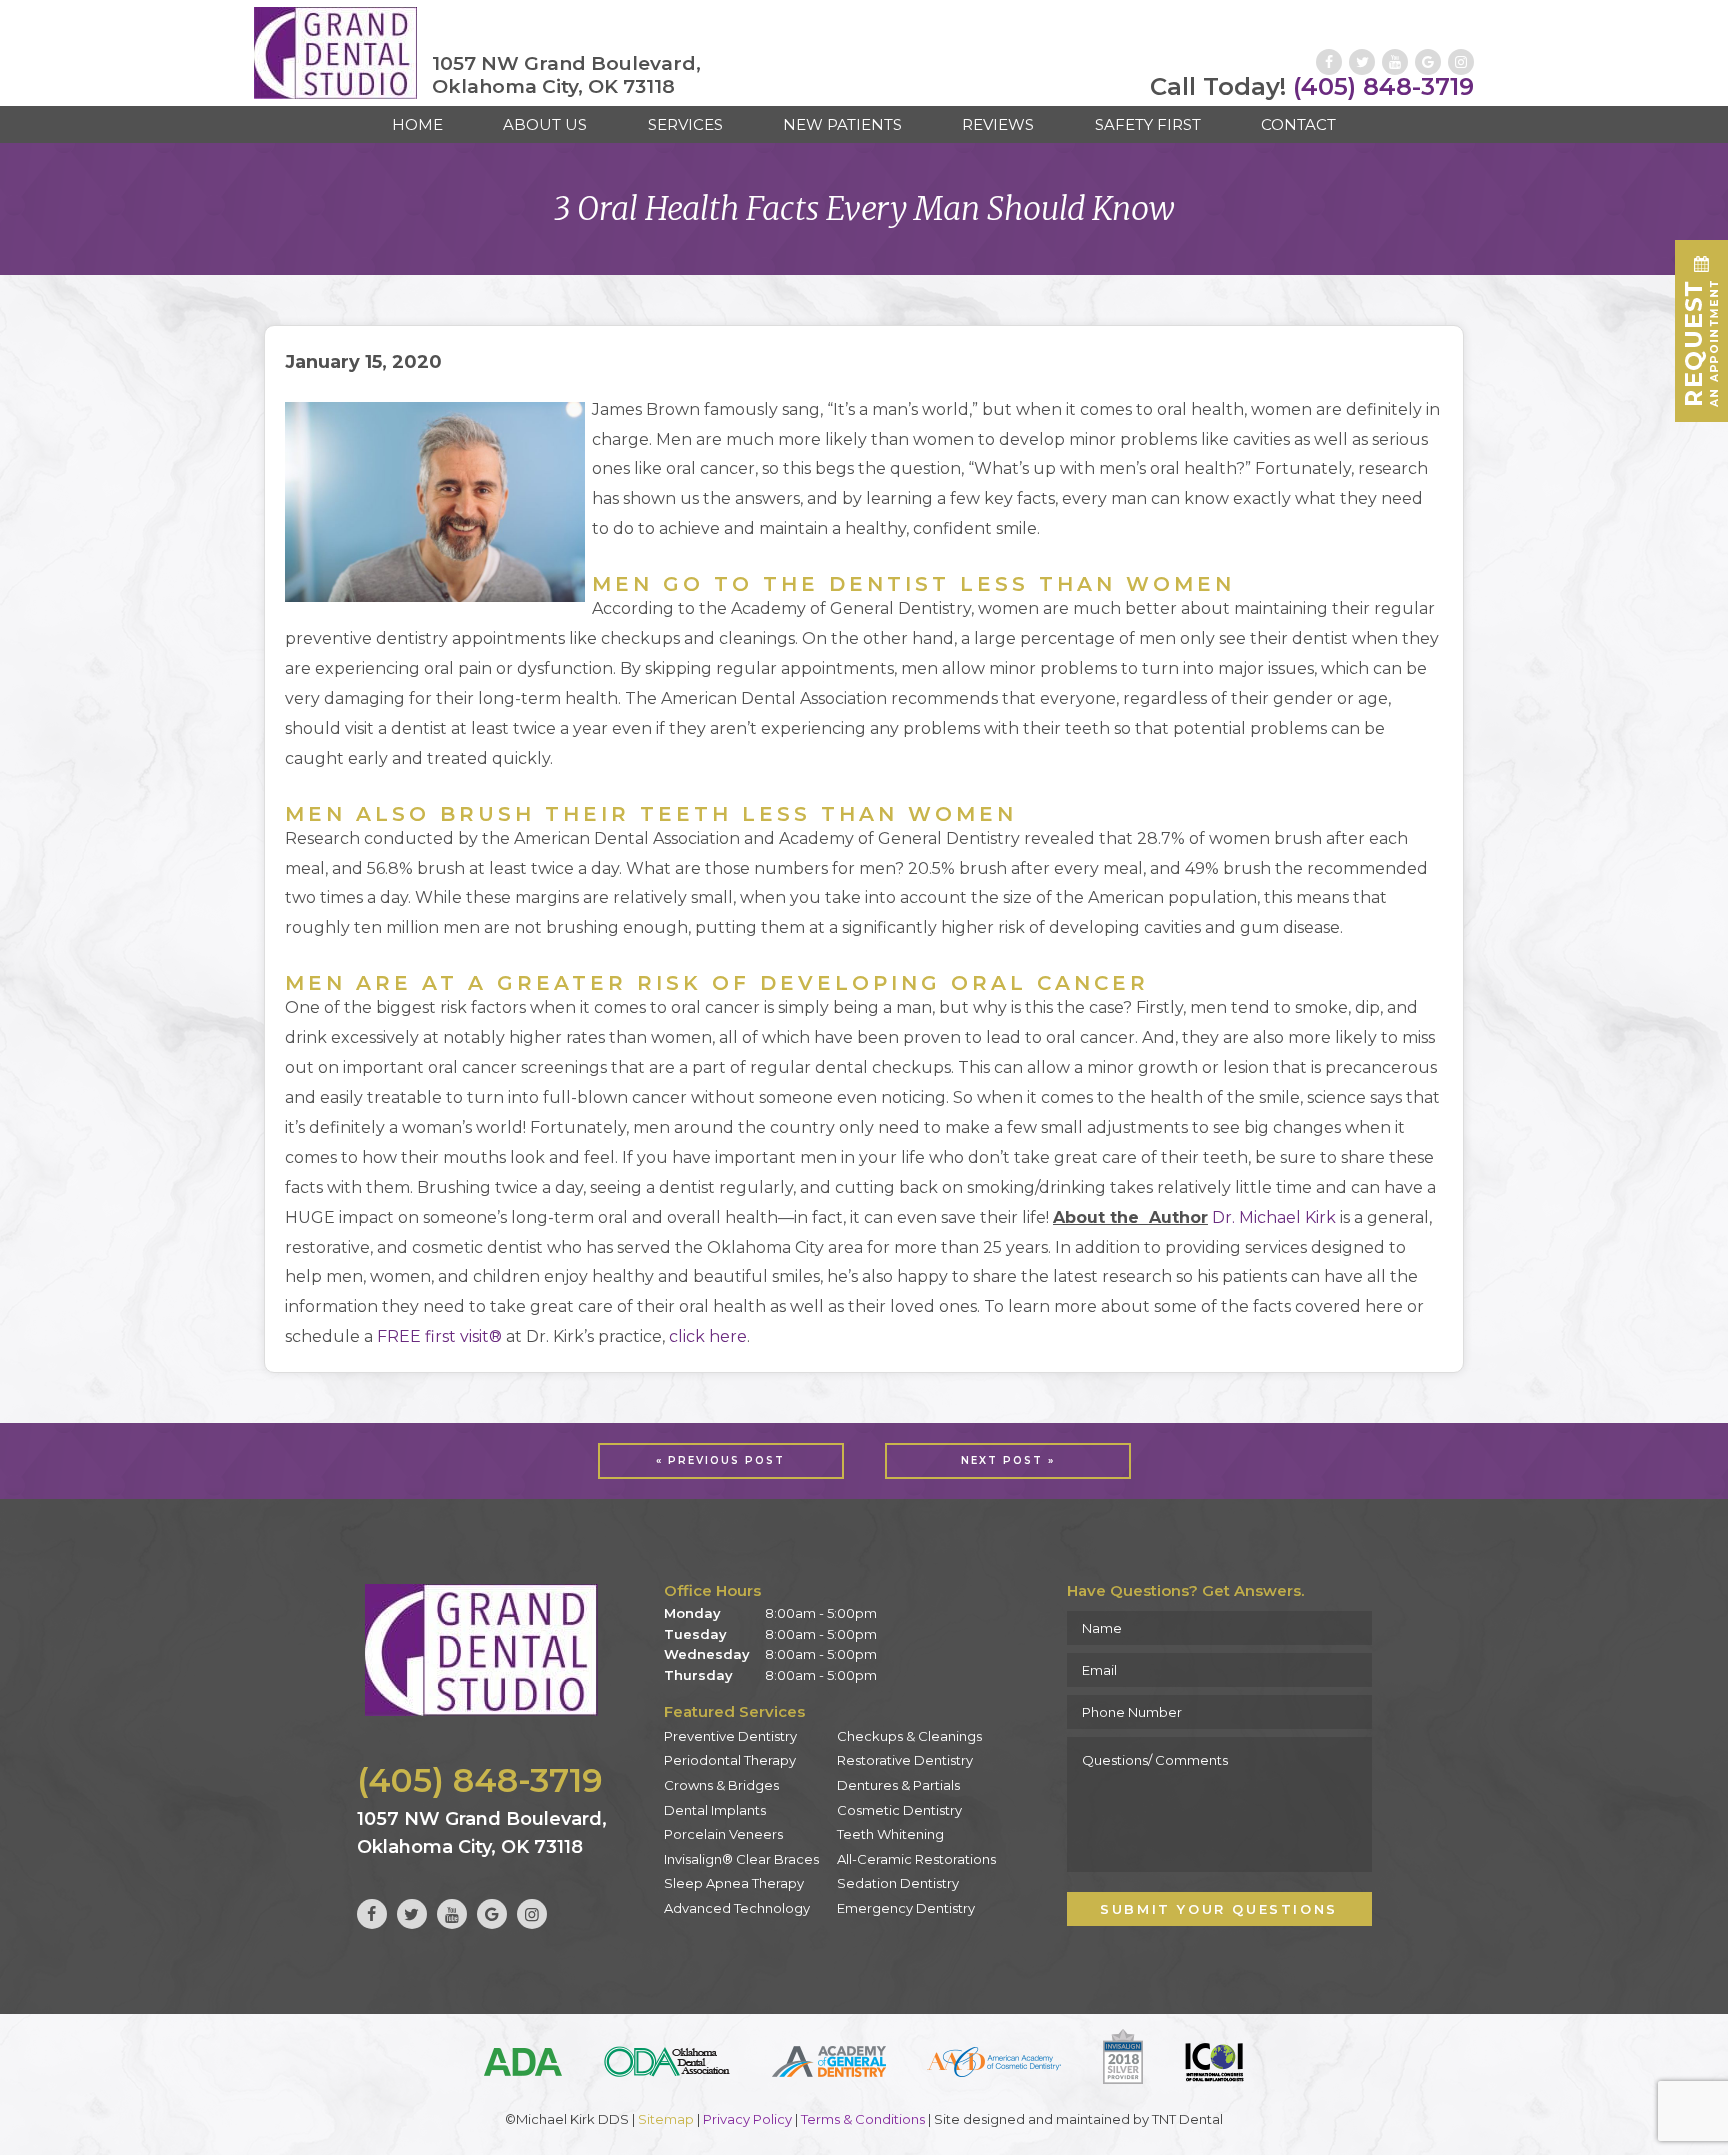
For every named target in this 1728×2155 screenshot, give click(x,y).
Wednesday (707, 1654)
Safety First (1148, 124)
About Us (545, 124)
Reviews (998, 124)
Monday (692, 1613)
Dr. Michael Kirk (1274, 1217)
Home (417, 124)
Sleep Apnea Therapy (734, 1883)
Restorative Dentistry (905, 1760)
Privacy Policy (747, 2119)
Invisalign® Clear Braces (741, 1859)
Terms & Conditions (863, 2119)
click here (708, 1336)
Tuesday (695, 1634)
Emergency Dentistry (906, 1908)
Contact (1298, 124)
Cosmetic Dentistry (899, 1810)
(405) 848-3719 (1312, 87)
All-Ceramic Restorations (916, 1859)
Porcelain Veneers (723, 1834)
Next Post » (1008, 1460)
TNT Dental (1187, 2119)
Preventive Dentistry (730, 1736)
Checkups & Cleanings (909, 1736)
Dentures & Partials (898, 1785)
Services (685, 124)
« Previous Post (720, 1460)
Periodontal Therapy (730, 1760)
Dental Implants (715, 1810)
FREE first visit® (439, 1336)
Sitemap (666, 2119)
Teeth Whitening (890, 1834)
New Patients (842, 124)
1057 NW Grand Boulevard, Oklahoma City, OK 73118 (566, 75)
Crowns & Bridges (721, 1785)
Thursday (698, 1675)
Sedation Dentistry (898, 1883)
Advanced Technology (737, 1908)
